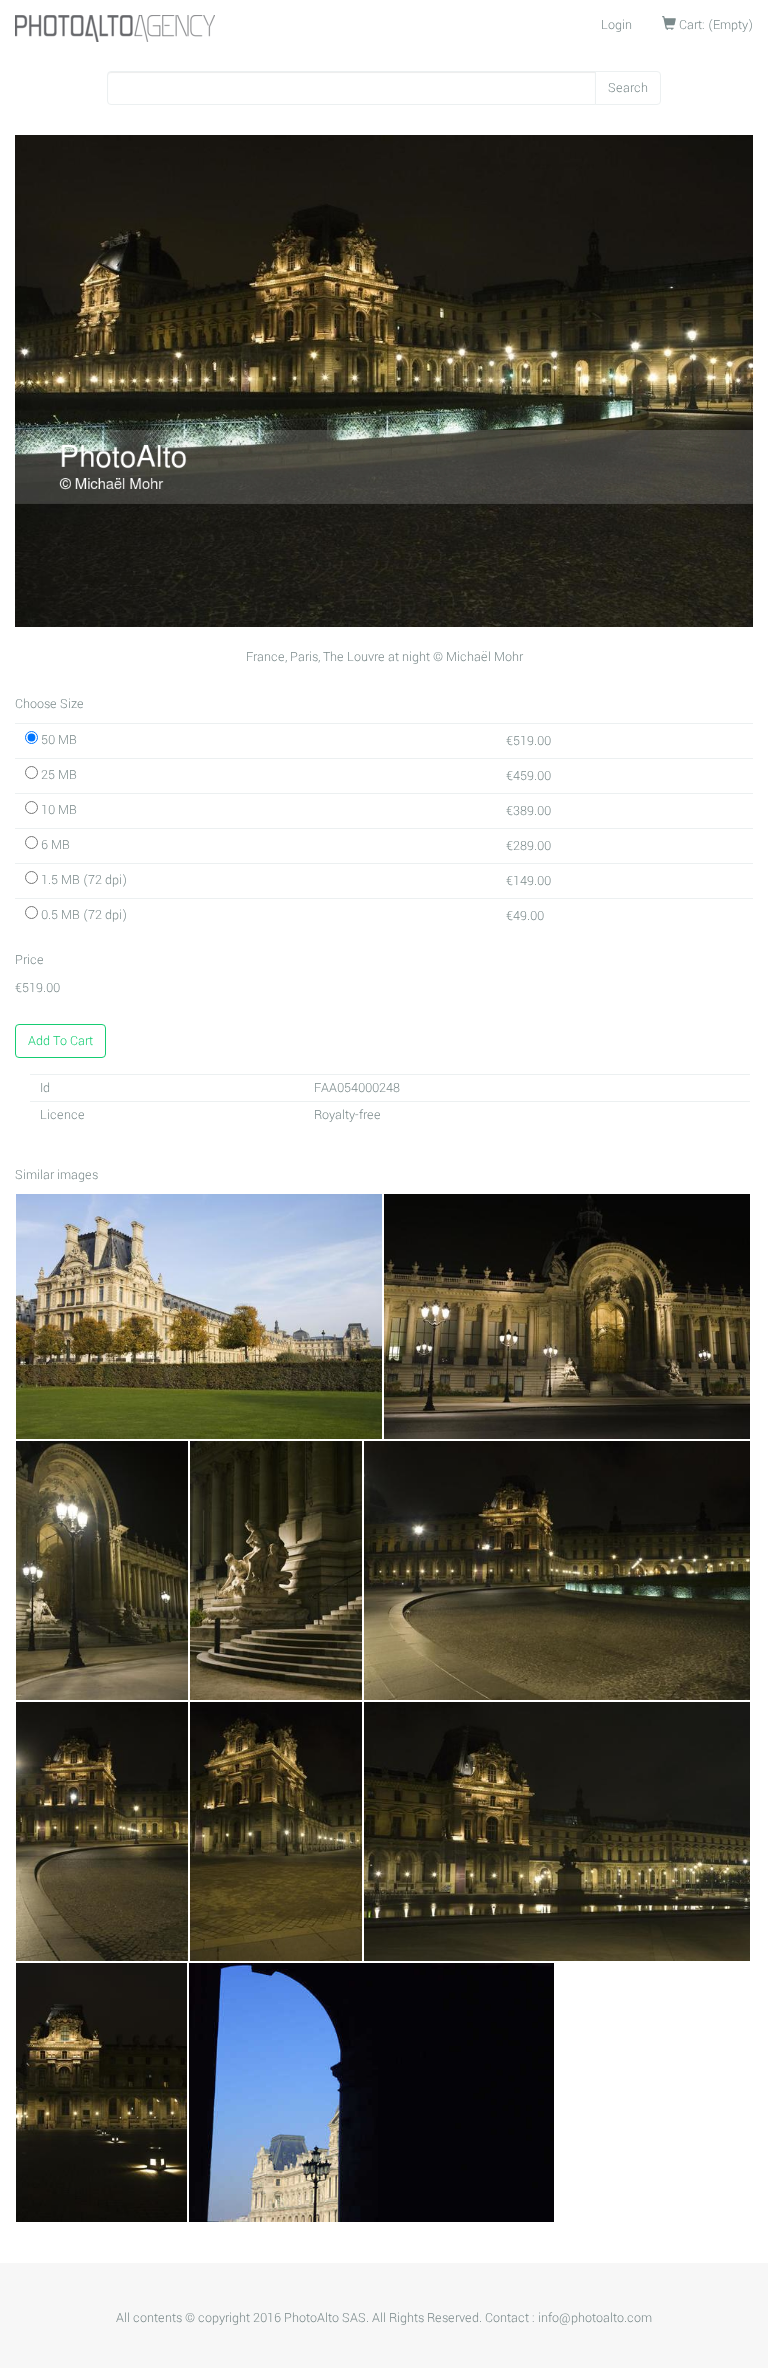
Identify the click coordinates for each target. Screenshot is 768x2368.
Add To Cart (60, 1041)
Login (616, 25)
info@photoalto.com (595, 2318)
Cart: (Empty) (714, 25)
